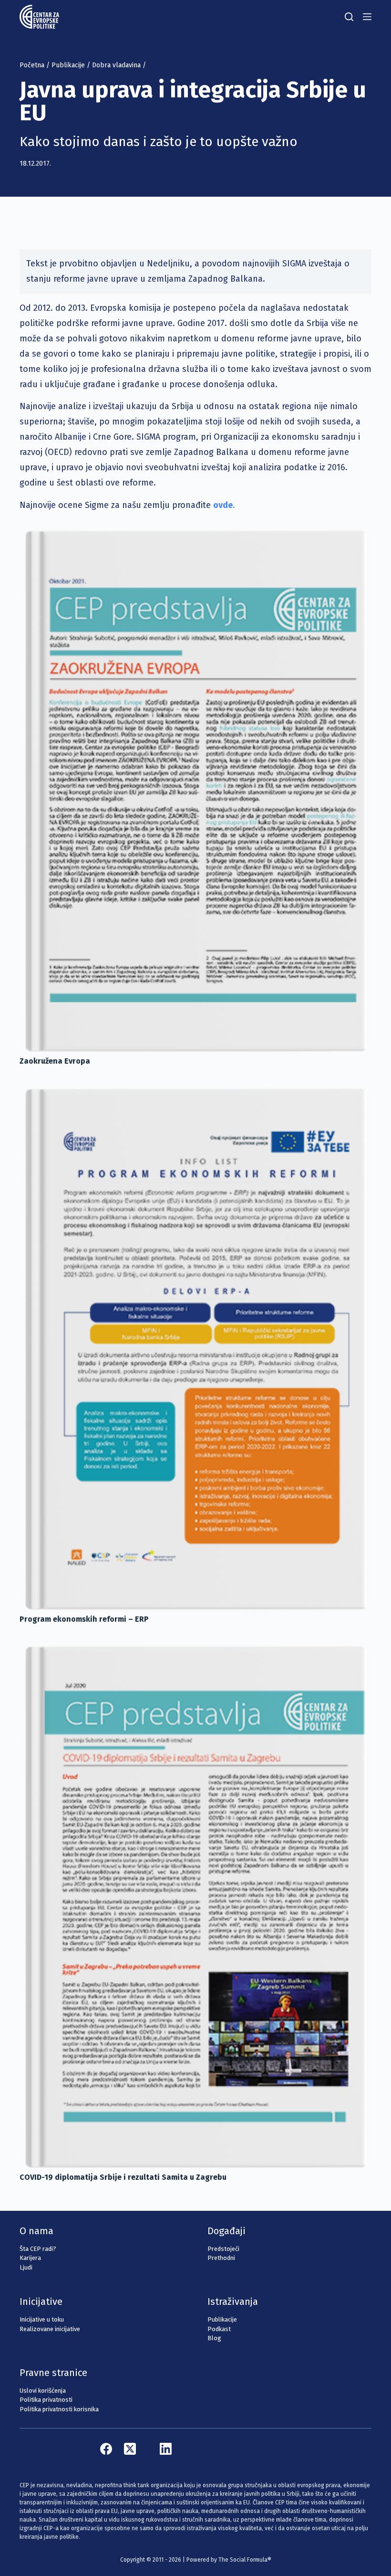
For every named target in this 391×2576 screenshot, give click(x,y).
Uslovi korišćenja (43, 2391)
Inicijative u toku (42, 2319)
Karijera (30, 2258)
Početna (32, 65)
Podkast (219, 2329)
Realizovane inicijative (50, 2329)
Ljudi (26, 2267)
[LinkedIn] (166, 2449)
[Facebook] (106, 2449)
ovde (223, 505)
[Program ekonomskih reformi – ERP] (195, 1348)
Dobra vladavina (116, 65)
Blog (214, 2338)
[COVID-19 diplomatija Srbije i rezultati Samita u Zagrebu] (195, 1905)
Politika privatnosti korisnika (59, 2409)
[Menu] (367, 17)
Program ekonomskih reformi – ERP (84, 1619)
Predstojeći (223, 2249)
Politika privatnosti (46, 2400)
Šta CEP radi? (38, 2249)
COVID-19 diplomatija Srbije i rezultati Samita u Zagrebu (123, 2177)
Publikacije (68, 65)
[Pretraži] (349, 17)
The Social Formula (243, 2560)
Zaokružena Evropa (55, 1061)
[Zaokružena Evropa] (195, 790)
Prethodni (221, 2258)
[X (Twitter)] (130, 2449)
